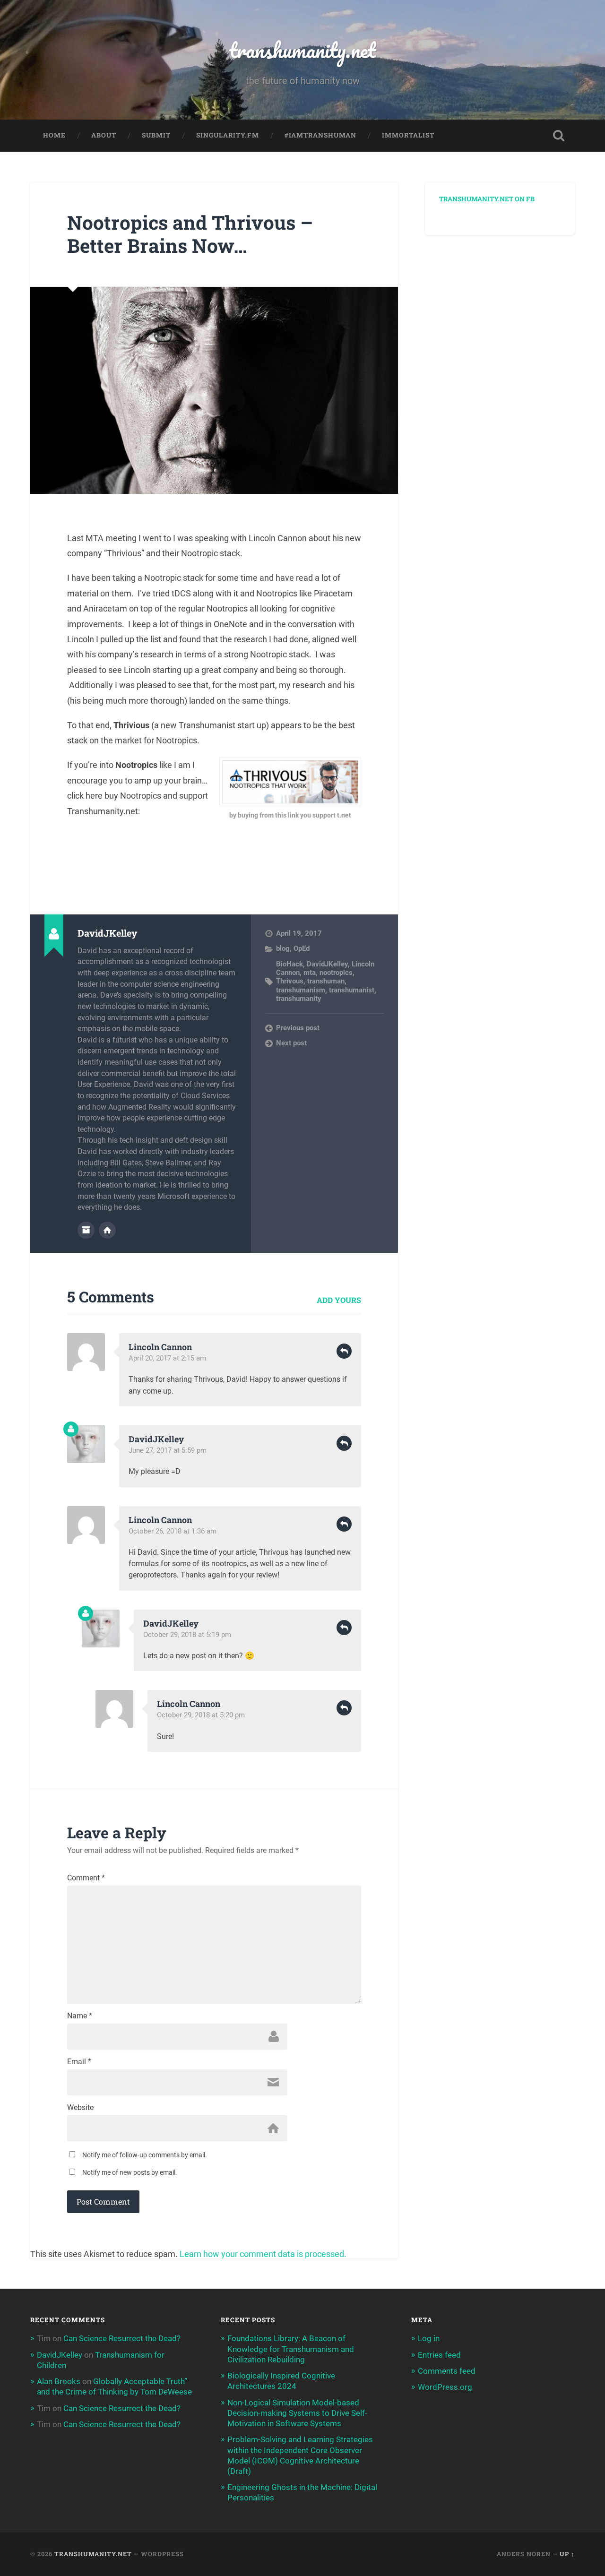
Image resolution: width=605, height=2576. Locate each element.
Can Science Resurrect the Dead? (122, 2338)
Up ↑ (567, 2554)
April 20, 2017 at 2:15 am (167, 1358)
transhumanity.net (302, 50)
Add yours (339, 1300)
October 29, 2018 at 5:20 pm (201, 1715)
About (104, 135)
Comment (86, 1878)
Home (54, 135)
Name (80, 2016)
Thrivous (290, 981)
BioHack (290, 964)
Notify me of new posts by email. (130, 2172)
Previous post (298, 1028)
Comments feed (447, 2371)
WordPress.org (445, 2387)
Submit (156, 135)
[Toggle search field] (559, 136)
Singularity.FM (228, 135)
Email (79, 2062)
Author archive (86, 1230)
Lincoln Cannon (160, 1347)
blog (283, 948)
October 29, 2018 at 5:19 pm (187, 1635)
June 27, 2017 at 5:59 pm (168, 1450)
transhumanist (352, 990)
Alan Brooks (59, 2381)
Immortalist (408, 135)
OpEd (302, 948)
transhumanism (301, 990)
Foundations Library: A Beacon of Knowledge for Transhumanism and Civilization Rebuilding (291, 2349)
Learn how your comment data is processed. (263, 2254)
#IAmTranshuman (320, 135)
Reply (344, 1351)
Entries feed (439, 2355)
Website (80, 2108)
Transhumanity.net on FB (487, 199)
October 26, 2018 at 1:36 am (173, 1531)
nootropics (336, 973)
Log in (429, 2338)
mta (310, 973)
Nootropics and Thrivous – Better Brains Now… (190, 234)
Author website (107, 1230)
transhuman (326, 981)
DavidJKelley (327, 964)
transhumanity (299, 999)
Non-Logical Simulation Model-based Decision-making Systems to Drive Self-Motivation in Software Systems (297, 2413)
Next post (291, 1043)
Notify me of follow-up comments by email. (145, 2155)
